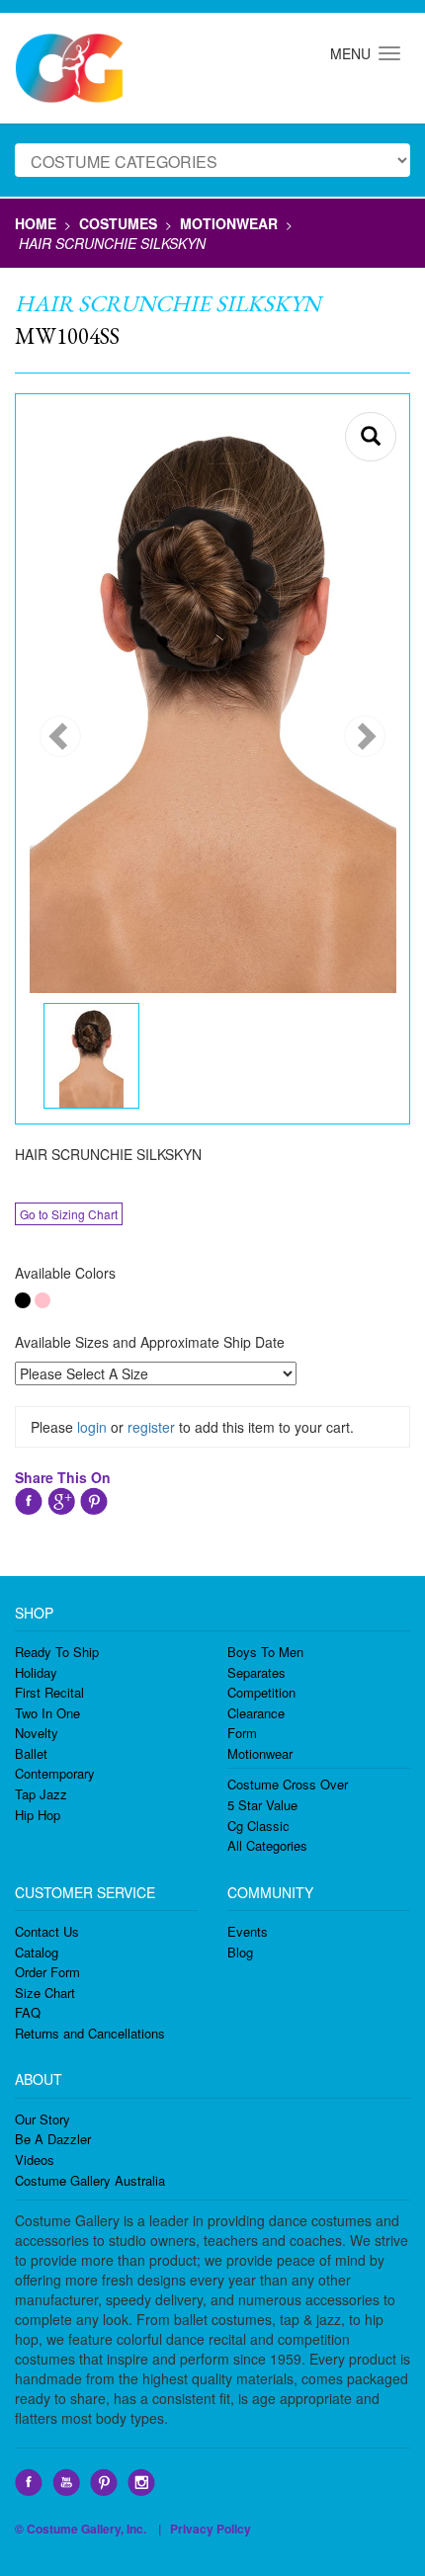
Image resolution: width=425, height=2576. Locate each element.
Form (242, 1733)
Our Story (42, 2119)
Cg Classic (258, 1826)
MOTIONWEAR (229, 223)
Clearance (256, 1713)
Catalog (37, 1952)
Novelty (37, 1733)
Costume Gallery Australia (90, 2180)
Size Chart (45, 1993)
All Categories (267, 1845)
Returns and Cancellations (90, 2033)
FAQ (28, 2012)
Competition (261, 1692)
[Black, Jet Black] (23, 1300)
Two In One (47, 1713)
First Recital (49, 1692)
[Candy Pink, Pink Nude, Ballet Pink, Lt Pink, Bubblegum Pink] (42, 1300)
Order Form (47, 1972)
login (92, 1427)
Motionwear (260, 1753)
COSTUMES (118, 223)
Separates (256, 1672)
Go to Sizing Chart (69, 1214)
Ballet (31, 1753)
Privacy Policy (211, 2529)
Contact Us (47, 1931)
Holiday (36, 1672)
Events (248, 1931)
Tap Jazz (41, 1794)
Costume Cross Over (288, 1784)
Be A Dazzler (53, 2139)
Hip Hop (38, 1815)
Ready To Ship (57, 1652)
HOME (36, 223)
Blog (240, 1952)
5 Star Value (262, 1805)
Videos (35, 2160)
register (151, 1427)
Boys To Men (265, 1652)
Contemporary (55, 1773)
